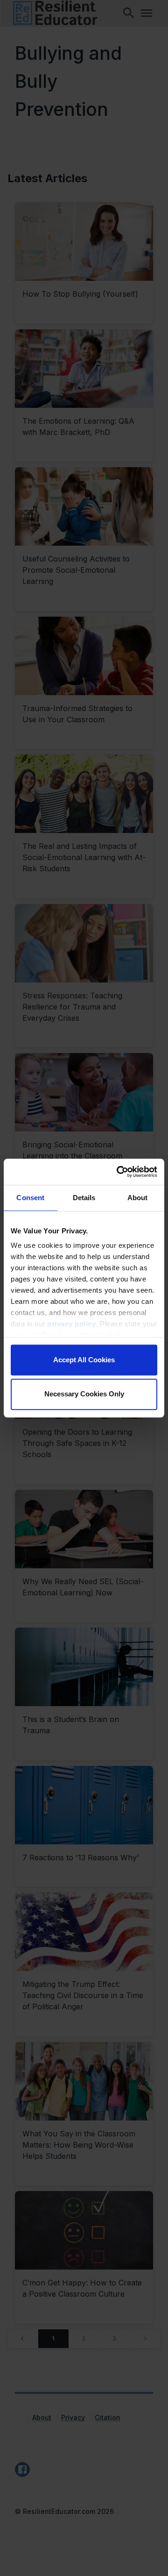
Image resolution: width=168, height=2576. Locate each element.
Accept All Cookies (84, 1360)
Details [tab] (84, 1198)
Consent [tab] (30, 1198)
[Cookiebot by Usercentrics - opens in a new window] (119, 1172)
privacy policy (71, 1324)
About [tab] (138, 1198)
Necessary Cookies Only (84, 1394)
